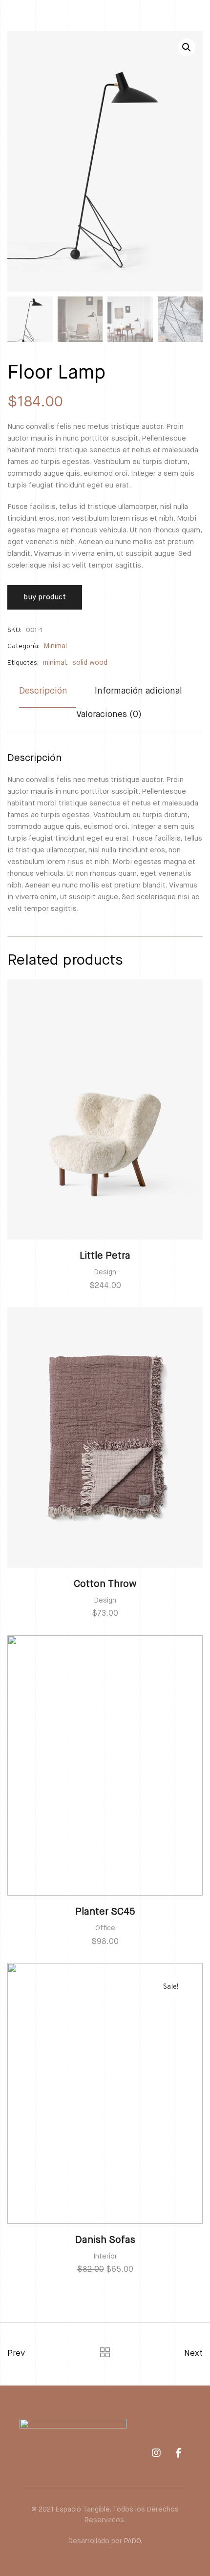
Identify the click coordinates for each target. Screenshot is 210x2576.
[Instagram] (156, 2453)
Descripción (43, 691)
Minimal (55, 646)
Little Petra (105, 1256)
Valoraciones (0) (109, 715)
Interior (105, 2257)
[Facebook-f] (178, 2453)
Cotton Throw (105, 1584)
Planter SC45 (105, 1912)
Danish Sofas (105, 2240)
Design (105, 1272)
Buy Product (45, 597)
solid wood (90, 663)
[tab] (48, 696)
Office (105, 1928)
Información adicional (138, 691)
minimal (54, 663)
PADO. (133, 2541)
